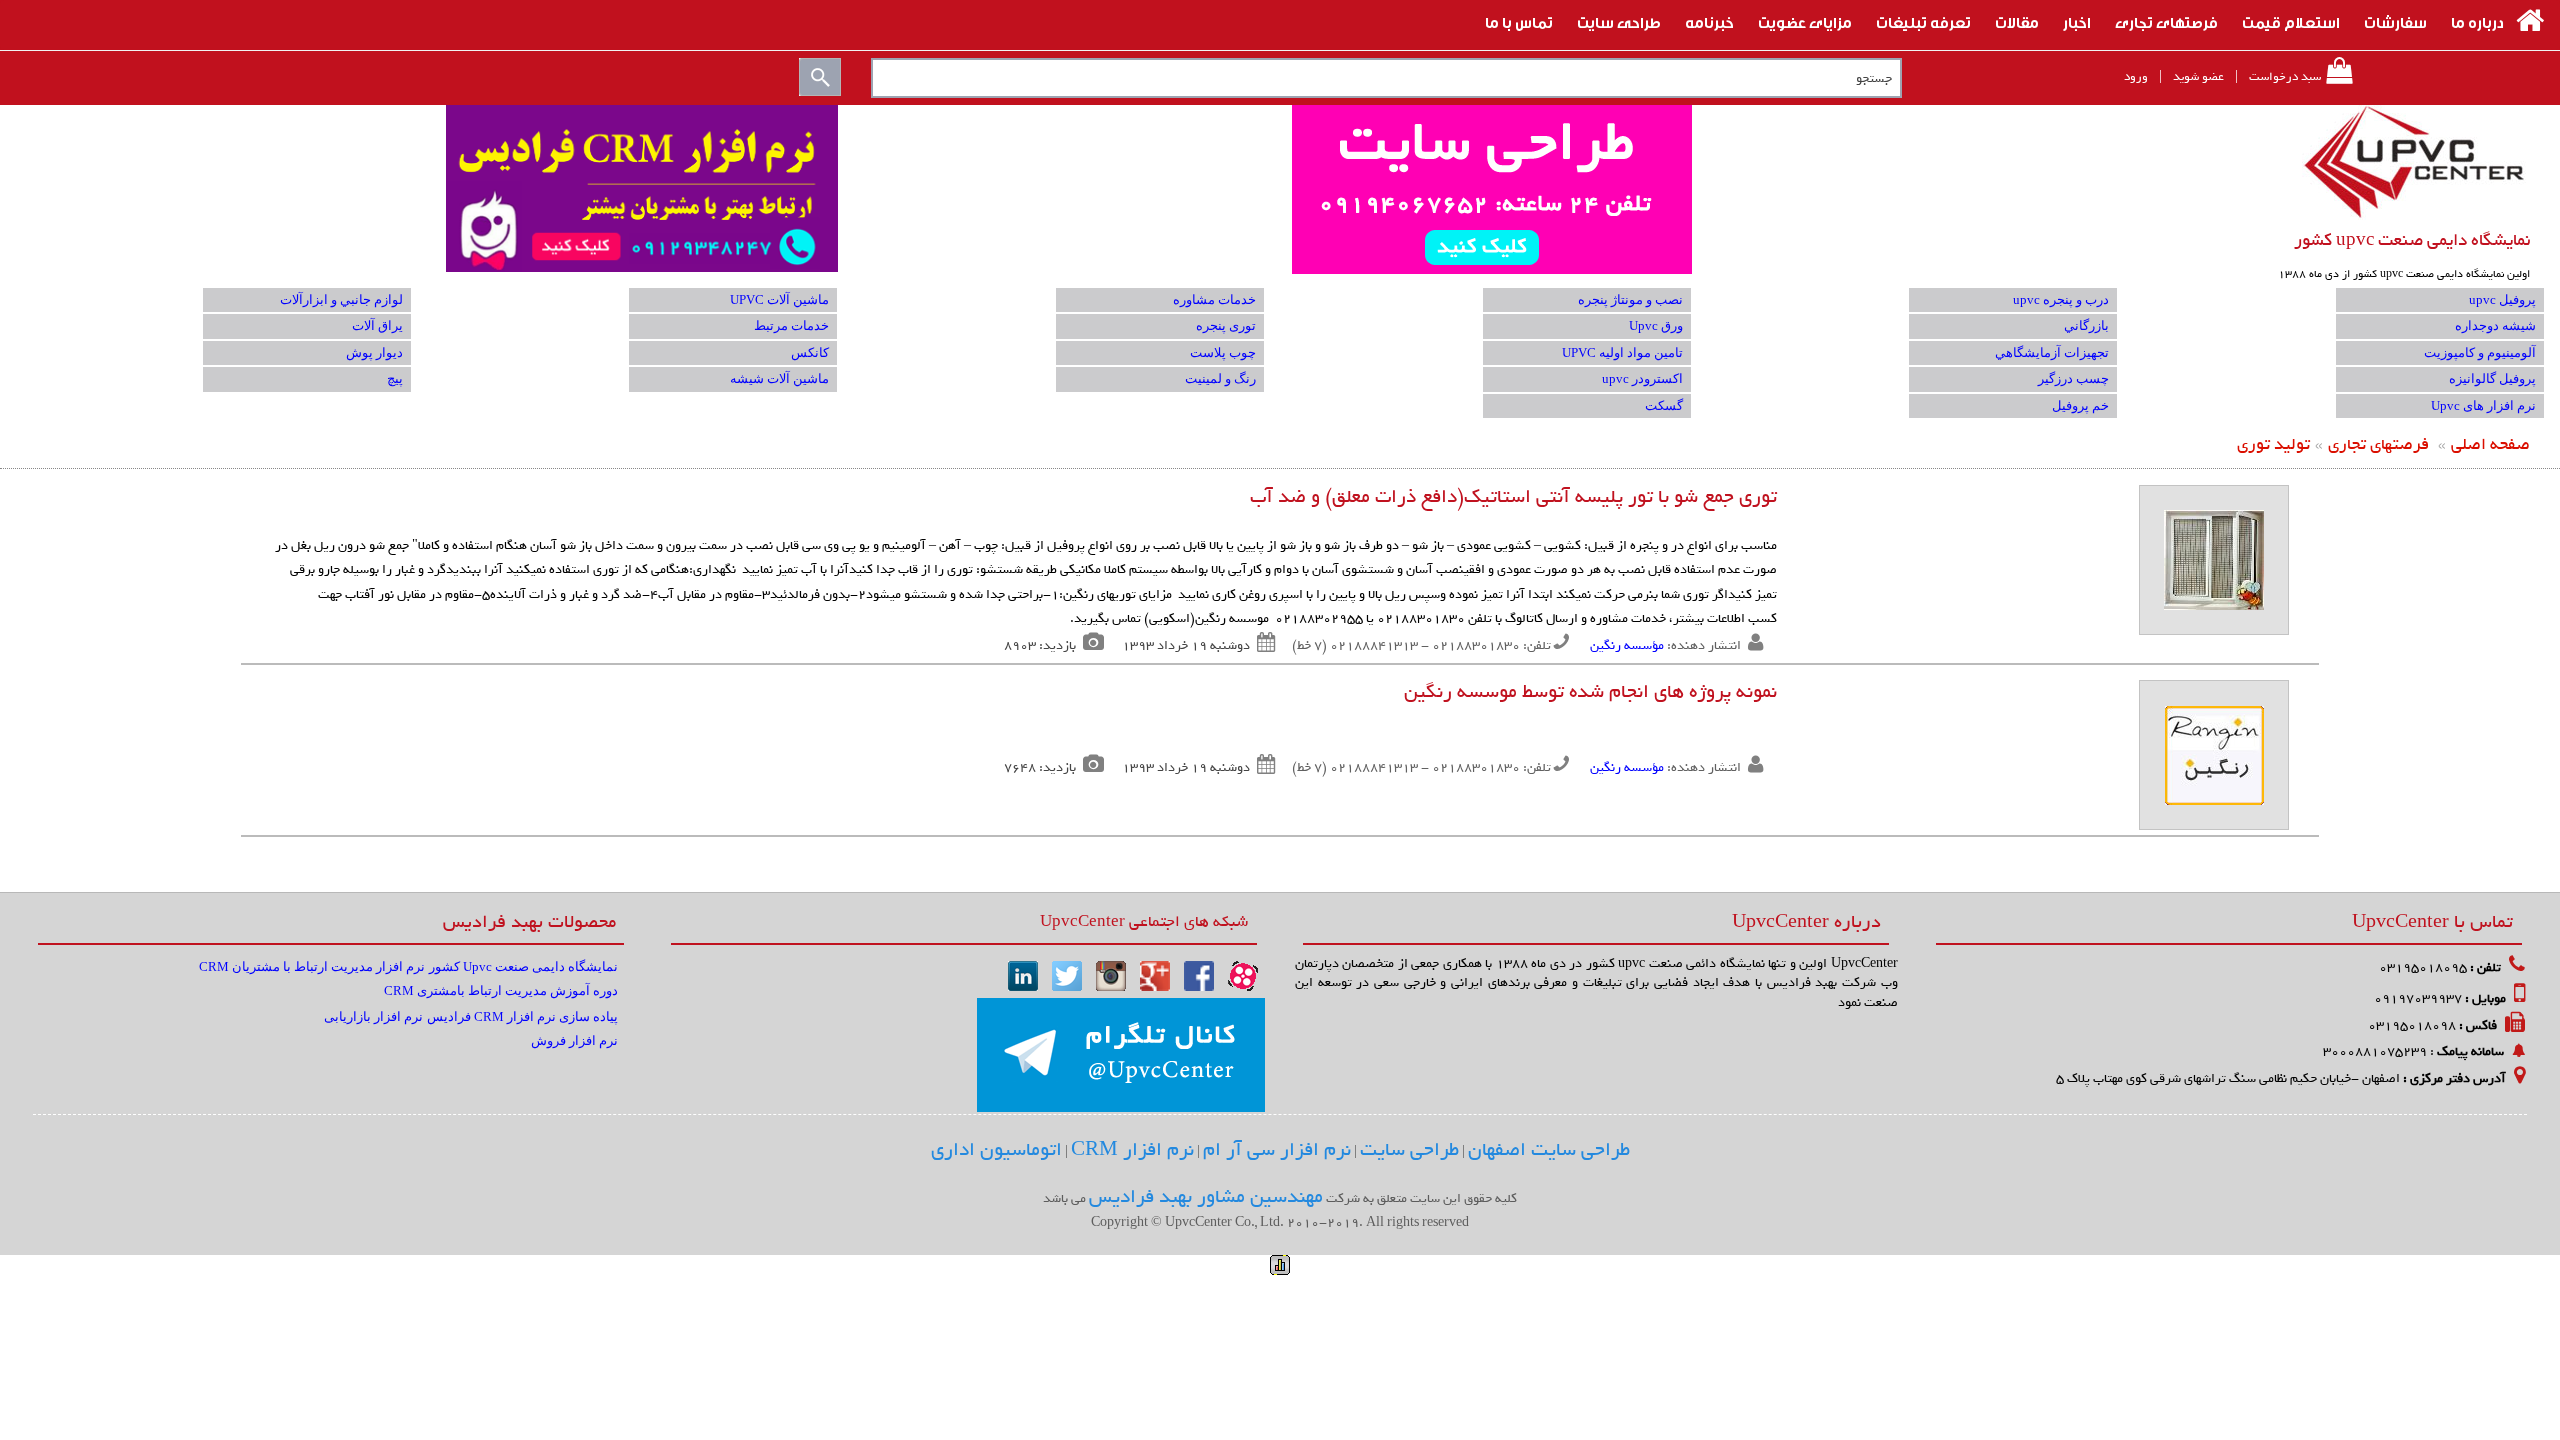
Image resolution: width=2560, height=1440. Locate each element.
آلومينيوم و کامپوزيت (2480, 352)
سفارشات (2395, 21)
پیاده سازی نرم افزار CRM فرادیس (522, 1016)
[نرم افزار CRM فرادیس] (1279, 189)
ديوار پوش (374, 352)
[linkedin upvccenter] (1023, 974)
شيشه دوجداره (2495, 325)
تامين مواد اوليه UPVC (1622, 352)
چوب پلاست (1223, 352)
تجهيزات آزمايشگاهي (2052, 352)
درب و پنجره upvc (2061, 299)
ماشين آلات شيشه (779, 378)
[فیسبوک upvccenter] (1199, 974)
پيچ (395, 378)
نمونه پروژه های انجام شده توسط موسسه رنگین (1590, 692)
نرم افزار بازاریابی (373, 1016)
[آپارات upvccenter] (1243, 974)
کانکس (810, 352)
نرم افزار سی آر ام (1277, 1150)
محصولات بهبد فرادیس (529, 921)
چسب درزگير (2073, 378)
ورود (2136, 76)
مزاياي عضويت (1805, 21)
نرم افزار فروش (574, 1040)
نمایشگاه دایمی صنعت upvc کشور (2412, 240)
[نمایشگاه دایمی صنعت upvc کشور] (2416, 161)
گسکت (1664, 405)
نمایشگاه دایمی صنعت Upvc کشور (523, 966)
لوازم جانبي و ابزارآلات (341, 299)
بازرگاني (2086, 325)
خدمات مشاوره (1214, 299)
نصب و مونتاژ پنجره (1630, 299)
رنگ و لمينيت (1220, 378)
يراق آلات (377, 325)
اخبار (2077, 21)
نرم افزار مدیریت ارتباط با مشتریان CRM (312, 966)
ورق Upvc (1656, 325)
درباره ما (2477, 21)
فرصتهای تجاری (2378, 444)
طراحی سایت (1619, 21)
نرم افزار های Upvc (2483, 405)
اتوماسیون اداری (996, 1150)
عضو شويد (2198, 76)
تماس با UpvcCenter (2432, 921)
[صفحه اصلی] (2530, 21)
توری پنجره (1226, 325)
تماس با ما (1519, 21)
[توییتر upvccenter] (1067, 974)
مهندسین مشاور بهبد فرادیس (1206, 1197)
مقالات (2017, 21)
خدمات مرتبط (791, 325)
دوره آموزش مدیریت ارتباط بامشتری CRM (501, 990)
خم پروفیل (2080, 405)
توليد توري (2273, 444)
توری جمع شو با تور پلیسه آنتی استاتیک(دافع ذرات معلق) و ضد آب (1513, 497)
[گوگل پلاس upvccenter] (1155, 974)
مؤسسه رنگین (1627, 645)
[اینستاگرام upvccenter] (1111, 974)
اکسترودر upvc (1642, 378)
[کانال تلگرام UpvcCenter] (1121, 1055)
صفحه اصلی (2490, 444)
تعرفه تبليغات (1923, 21)
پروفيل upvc (2502, 299)
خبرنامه (1709, 21)
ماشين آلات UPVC (779, 299)
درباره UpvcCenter (1806, 921)
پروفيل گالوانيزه (2492, 378)
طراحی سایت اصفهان (1549, 1150)
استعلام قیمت (2291, 21)
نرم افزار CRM (1132, 1150)
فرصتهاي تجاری (2166, 21)
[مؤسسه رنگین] (2214, 558)
